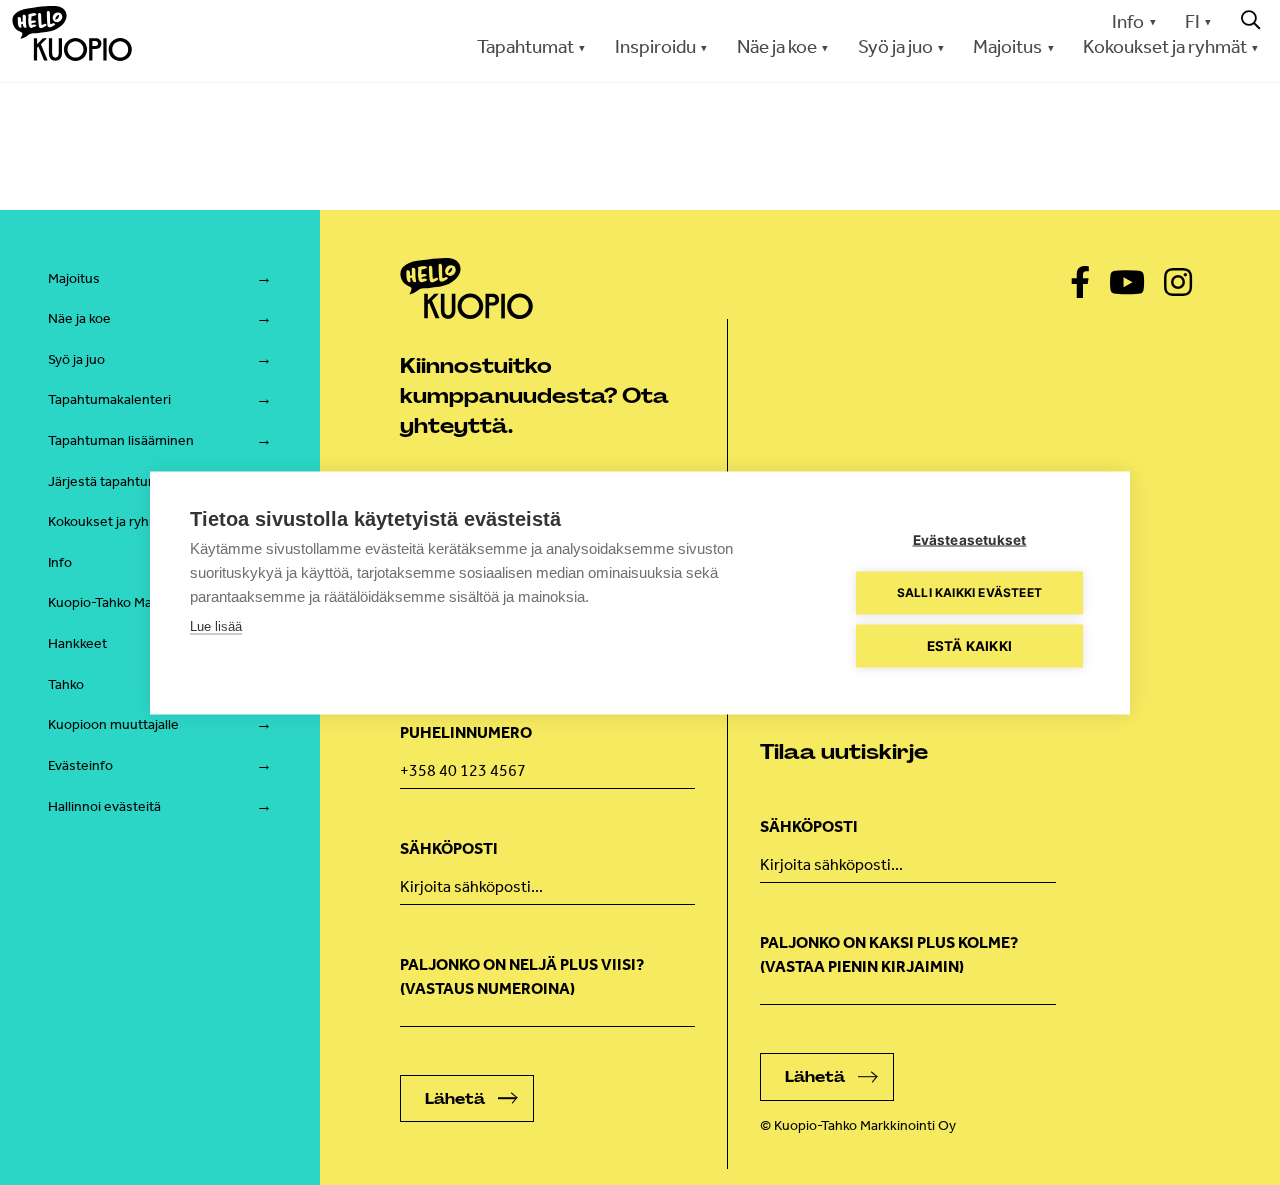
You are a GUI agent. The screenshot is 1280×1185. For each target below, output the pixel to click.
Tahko (66, 684)
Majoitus (74, 278)
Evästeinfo (80, 765)
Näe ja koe (79, 318)
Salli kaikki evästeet (969, 592)
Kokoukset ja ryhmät (110, 521)
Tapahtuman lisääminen (121, 440)
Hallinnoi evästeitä (104, 806)
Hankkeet (77, 643)
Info (1128, 21)
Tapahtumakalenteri (109, 399)
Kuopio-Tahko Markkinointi (128, 602)
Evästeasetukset (970, 539)
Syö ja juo (76, 359)
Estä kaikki (969, 645)
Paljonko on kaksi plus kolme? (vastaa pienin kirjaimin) (889, 954)
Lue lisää (216, 625)
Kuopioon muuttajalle (113, 724)
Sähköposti (449, 848)
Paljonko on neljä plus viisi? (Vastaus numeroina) (522, 976)
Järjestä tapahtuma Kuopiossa (141, 481)
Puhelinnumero (466, 732)
